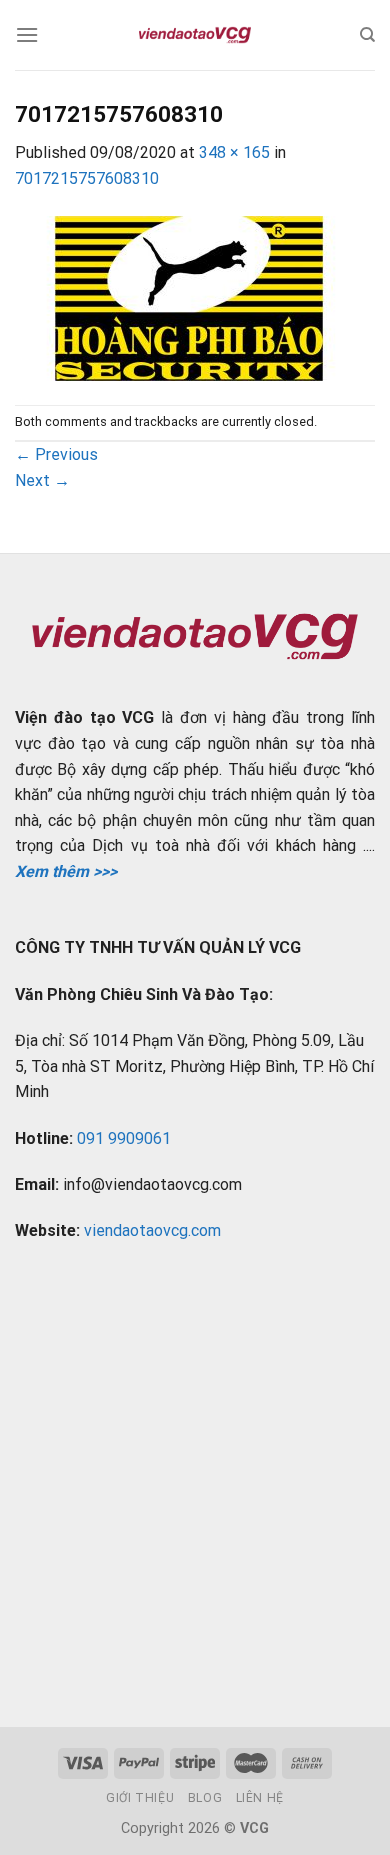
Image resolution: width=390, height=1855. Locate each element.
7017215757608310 (87, 178)
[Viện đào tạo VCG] (195, 35)
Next (42, 480)
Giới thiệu (140, 1798)
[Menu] (27, 34)
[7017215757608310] (189, 296)
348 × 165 (234, 152)
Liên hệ (260, 1798)
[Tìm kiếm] (367, 35)
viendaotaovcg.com (152, 1230)
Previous (56, 454)
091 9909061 (124, 1138)
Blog (205, 1798)
